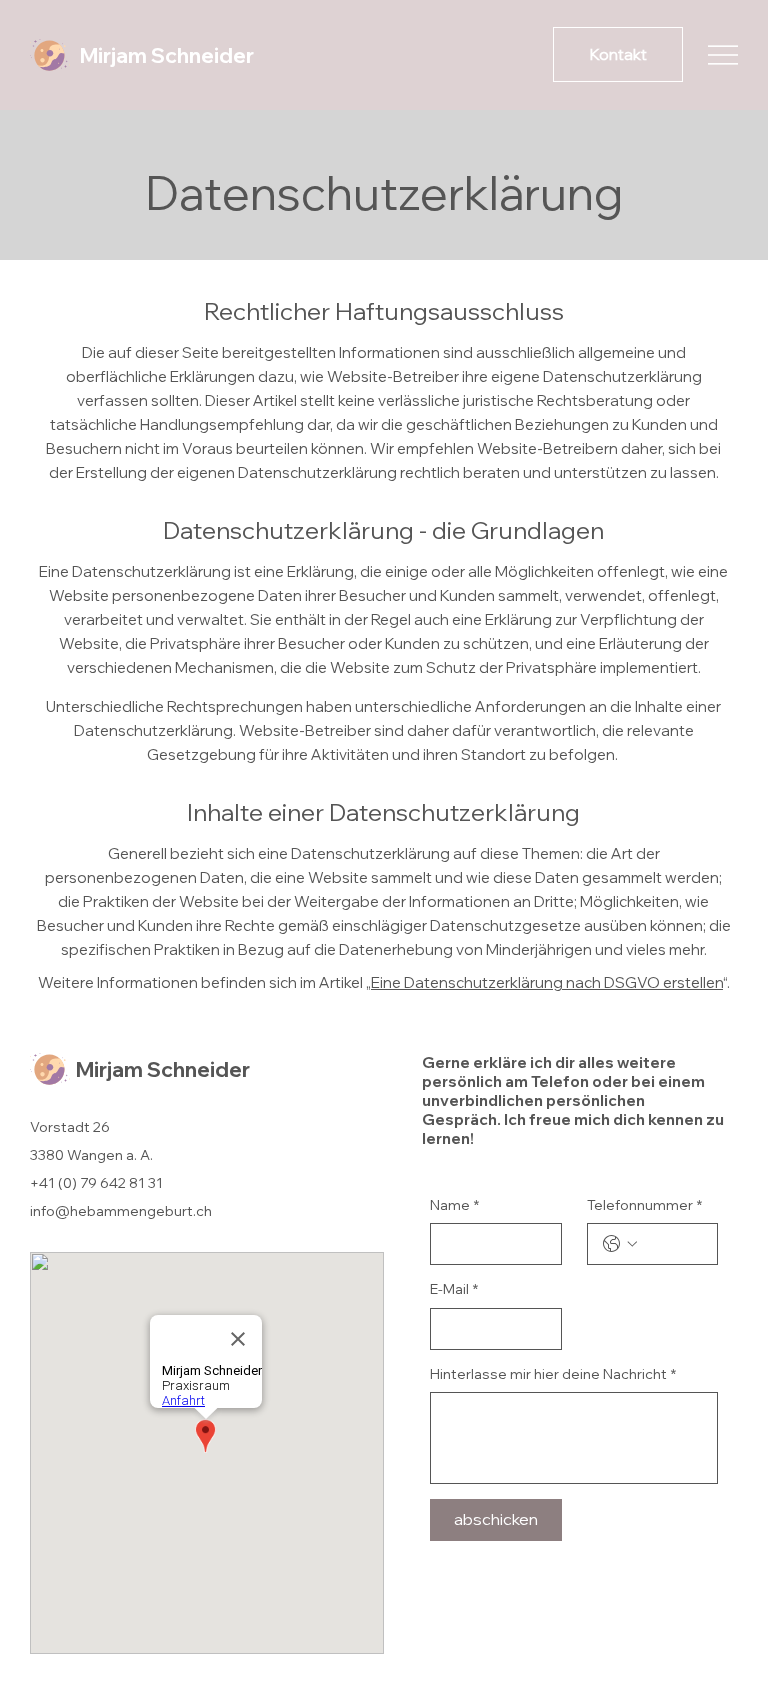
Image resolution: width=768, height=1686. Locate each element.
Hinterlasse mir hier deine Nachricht (553, 1374)
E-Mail (454, 1289)
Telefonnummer (644, 1205)
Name (454, 1205)
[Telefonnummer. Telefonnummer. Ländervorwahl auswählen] (620, 1244)
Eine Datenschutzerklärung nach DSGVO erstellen (547, 982)
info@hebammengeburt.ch (121, 1211)
